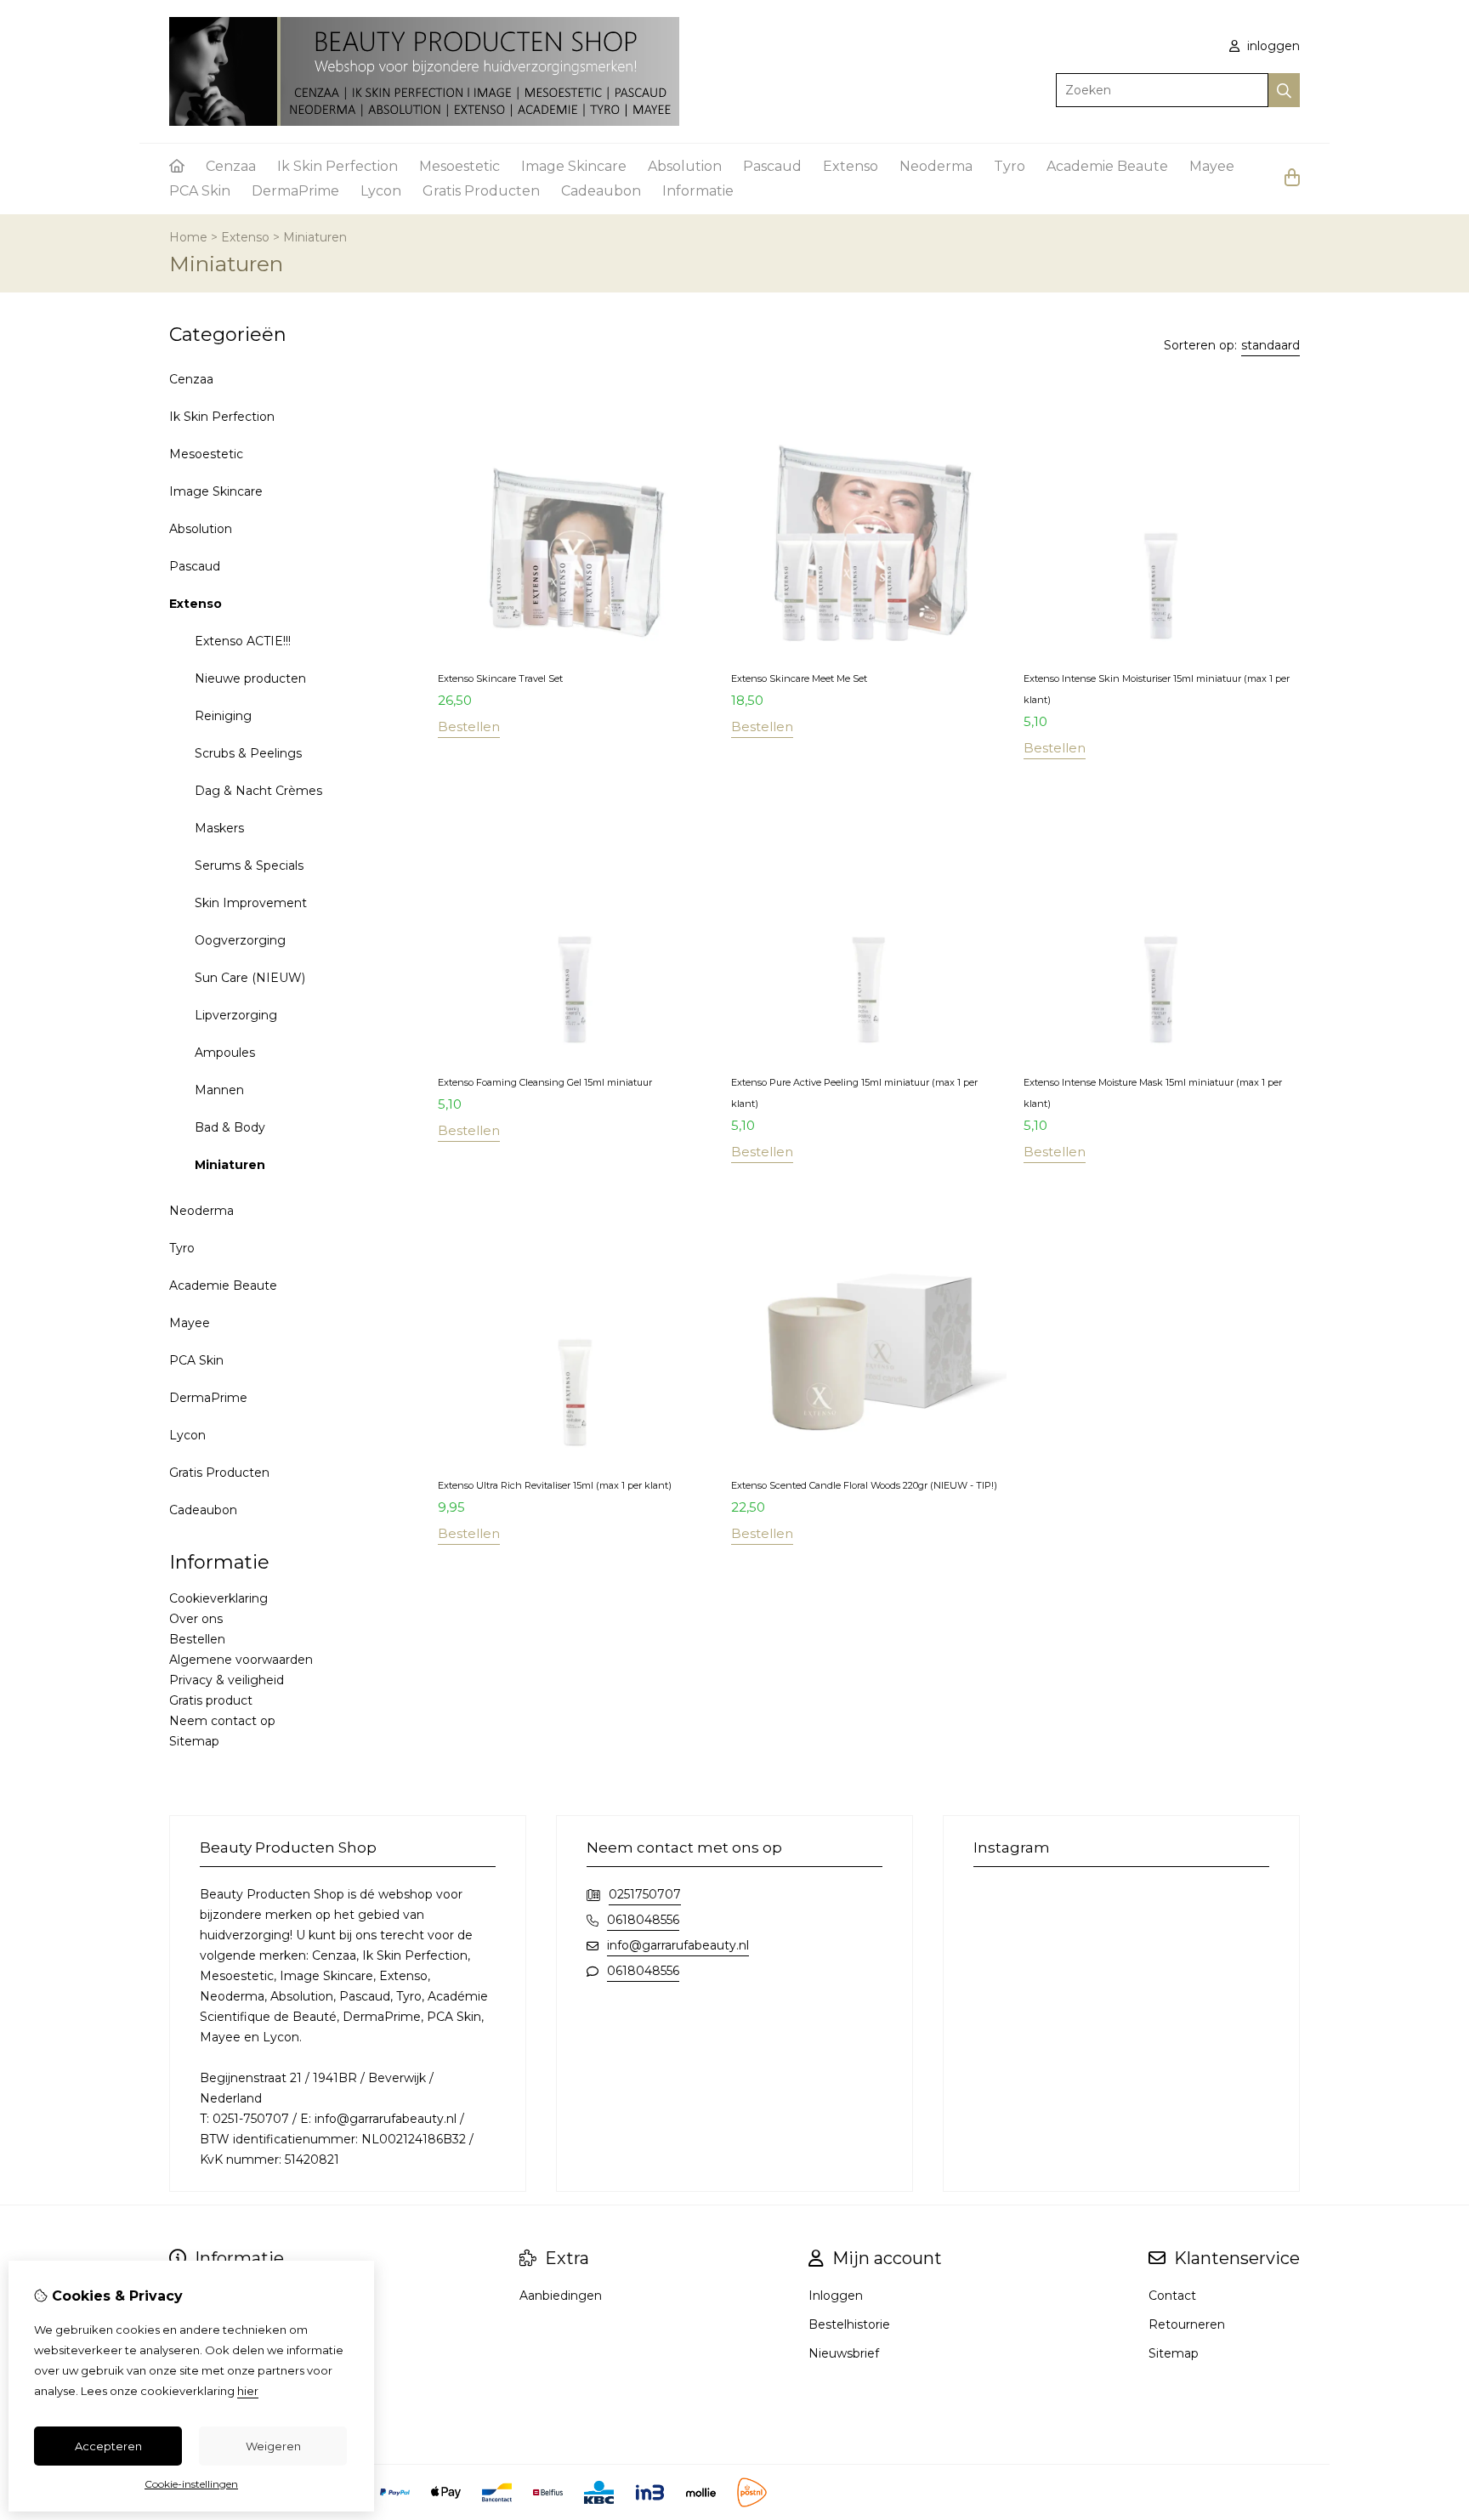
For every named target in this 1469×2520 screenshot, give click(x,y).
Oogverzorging (240, 940)
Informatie (698, 191)
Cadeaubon (601, 191)
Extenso (851, 166)
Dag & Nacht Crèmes (258, 791)
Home (188, 237)
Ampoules (225, 1053)
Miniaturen (315, 237)
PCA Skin (200, 191)
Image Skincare (574, 166)
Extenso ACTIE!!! (243, 641)
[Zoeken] (1284, 90)
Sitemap (194, 1741)
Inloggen (836, 2296)
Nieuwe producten (250, 678)
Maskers (219, 828)
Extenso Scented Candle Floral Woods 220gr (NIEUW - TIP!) (864, 1485)
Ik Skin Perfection (337, 166)
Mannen (219, 1090)
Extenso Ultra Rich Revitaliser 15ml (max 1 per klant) (555, 1485)
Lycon (381, 191)
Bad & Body (230, 1127)
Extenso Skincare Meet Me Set (799, 678)
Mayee (1212, 166)
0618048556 (643, 1920)
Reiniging (223, 716)
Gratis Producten (481, 191)
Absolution (685, 166)
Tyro (1010, 166)
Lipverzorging (236, 1015)
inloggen (1272, 46)
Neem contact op (222, 1721)
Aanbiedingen (561, 2296)
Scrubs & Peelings (248, 753)
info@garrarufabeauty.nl (678, 1945)
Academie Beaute (1107, 166)
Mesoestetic (459, 166)
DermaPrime (295, 191)
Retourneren (1187, 2324)
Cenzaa (231, 166)
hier (248, 2391)
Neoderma (936, 166)
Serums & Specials (249, 866)
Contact (1172, 2296)
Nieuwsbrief (844, 2353)
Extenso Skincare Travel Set (500, 678)
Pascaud (772, 166)
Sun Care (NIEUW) (250, 978)
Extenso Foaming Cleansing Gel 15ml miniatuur (545, 1082)
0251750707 (645, 1894)
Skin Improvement (251, 903)
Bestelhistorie (849, 2324)
